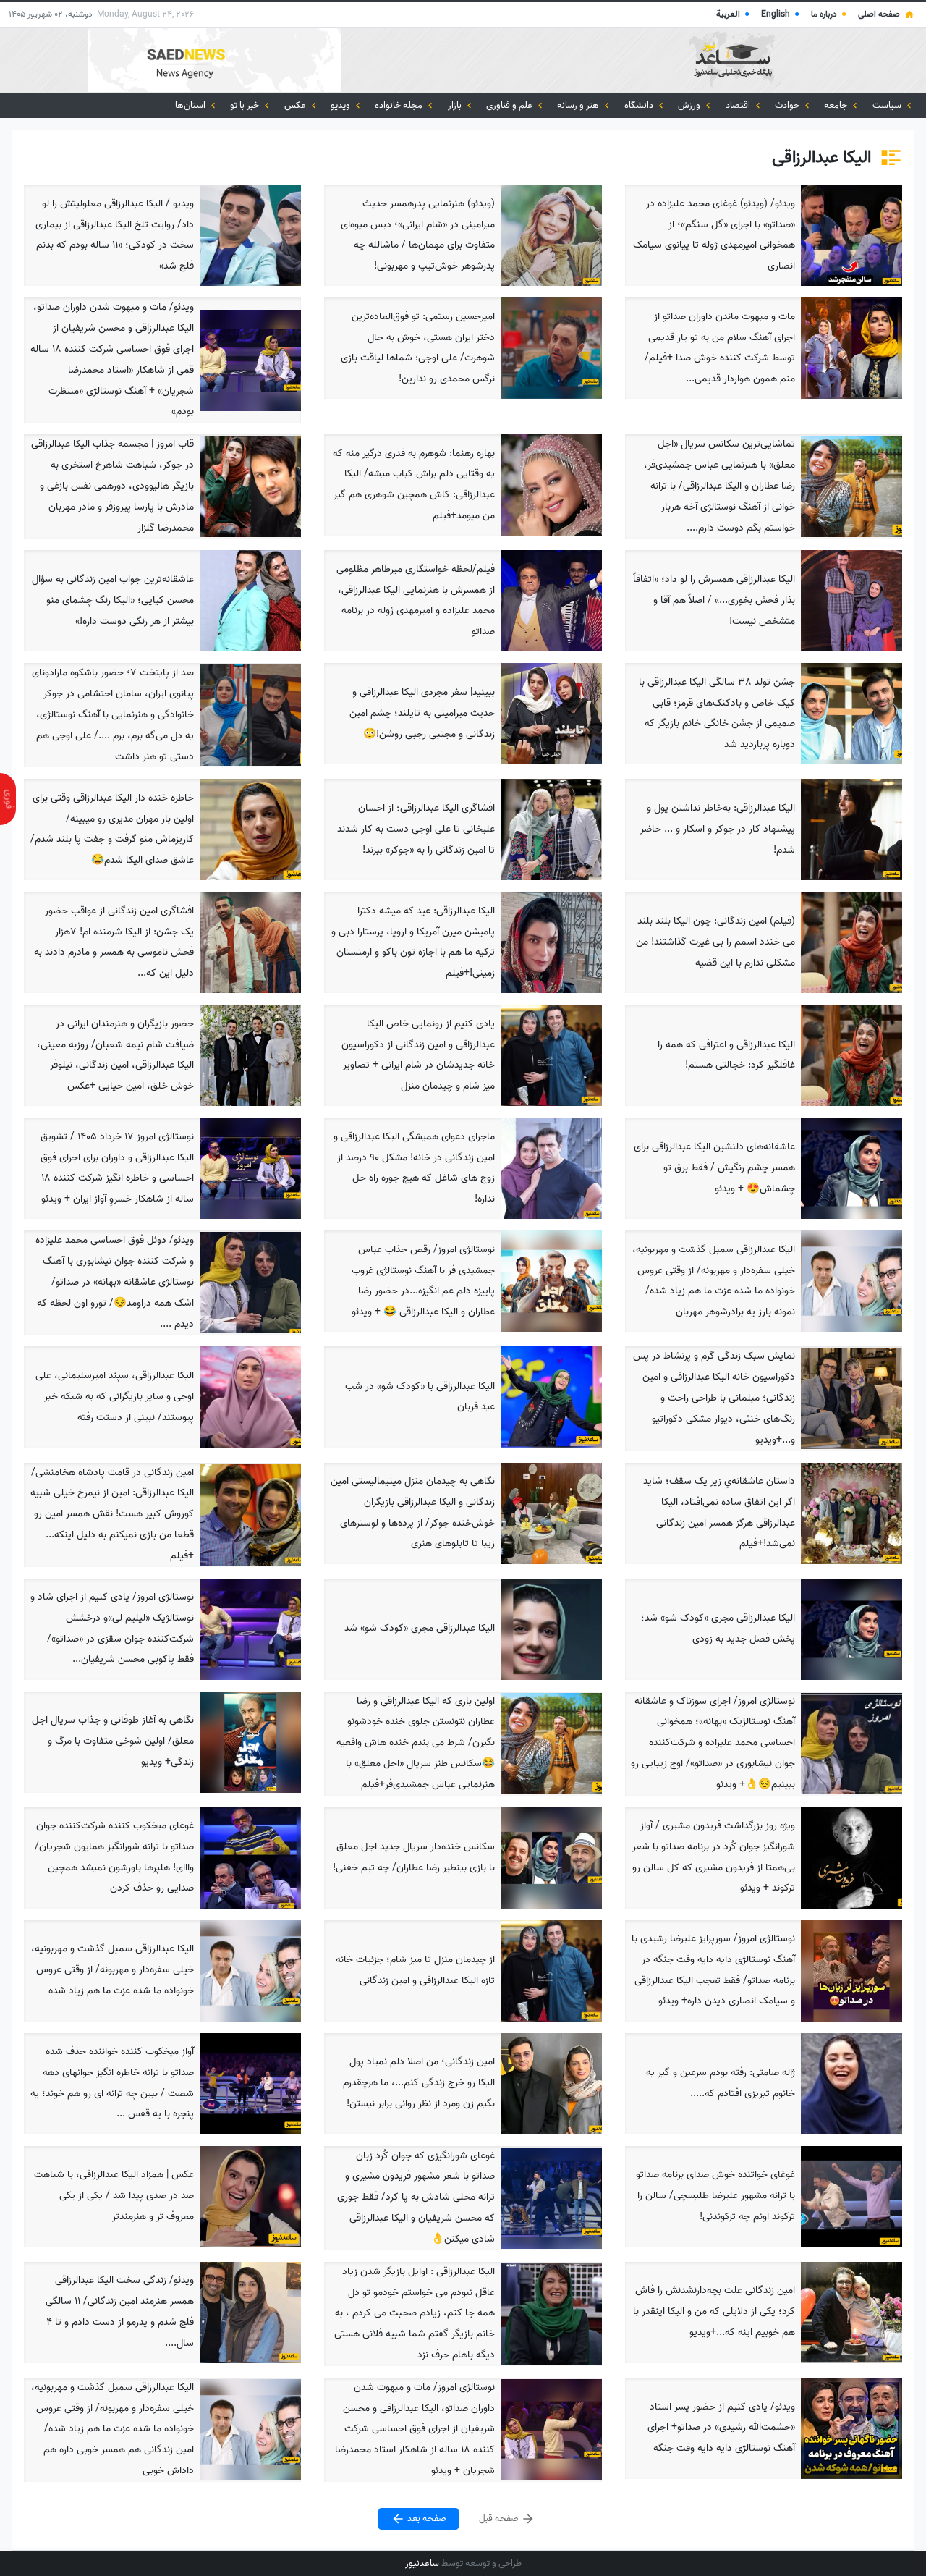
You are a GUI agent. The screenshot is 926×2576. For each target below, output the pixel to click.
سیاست (888, 105)
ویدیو (341, 105)
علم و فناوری (510, 105)
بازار (456, 105)
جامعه (837, 105)
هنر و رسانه (579, 105)
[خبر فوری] (8, 799)
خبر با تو (246, 105)
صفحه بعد (426, 2518)
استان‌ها (191, 105)
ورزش (690, 105)
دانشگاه (640, 105)
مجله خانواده (400, 105)
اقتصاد (739, 105)
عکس (296, 105)
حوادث (788, 105)
